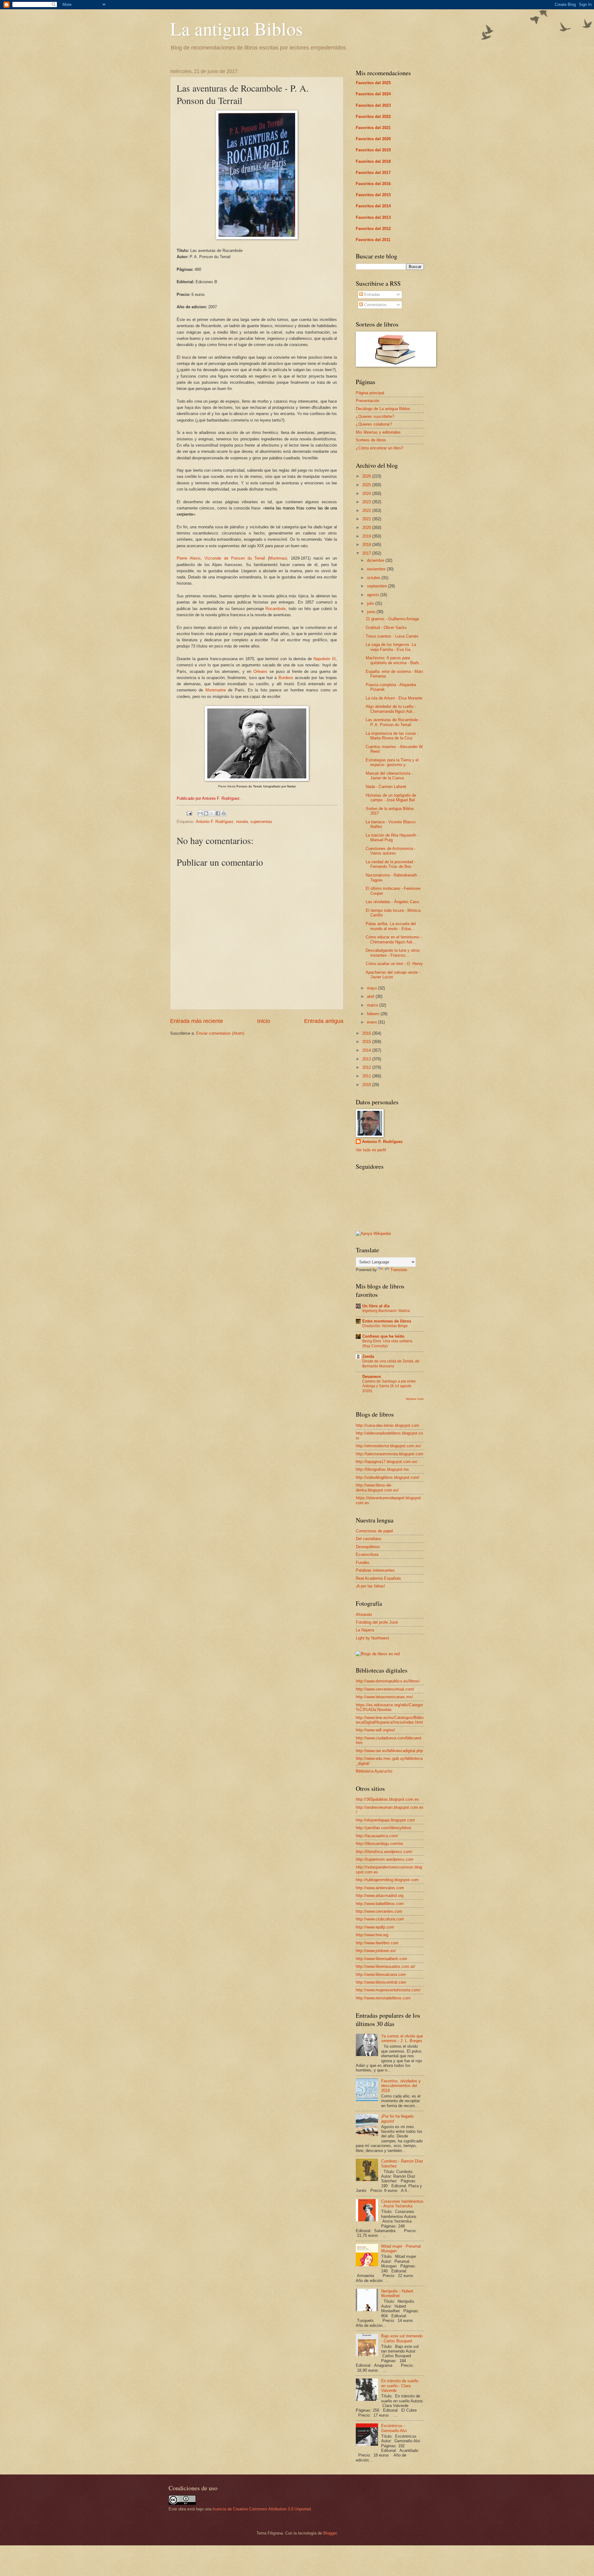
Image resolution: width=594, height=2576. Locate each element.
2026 (367, 476)
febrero (374, 1014)
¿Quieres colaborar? (374, 424)
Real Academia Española (378, 1578)
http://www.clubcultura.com (380, 1919)
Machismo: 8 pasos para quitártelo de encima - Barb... (394, 660)
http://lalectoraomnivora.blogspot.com (390, 1454)
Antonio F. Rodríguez (215, 822)
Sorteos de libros (371, 440)
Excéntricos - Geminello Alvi (394, 2428)
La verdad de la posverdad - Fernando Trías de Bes (391, 864)
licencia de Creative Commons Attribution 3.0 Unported (262, 2509)
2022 (367, 511)
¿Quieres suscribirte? (375, 416)
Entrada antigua (324, 1021)
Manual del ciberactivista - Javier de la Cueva (389, 776)
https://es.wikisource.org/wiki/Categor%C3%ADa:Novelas (389, 1707)
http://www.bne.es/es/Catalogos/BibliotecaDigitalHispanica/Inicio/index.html (390, 1720)
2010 (367, 1085)
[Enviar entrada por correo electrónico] (189, 813)
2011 (367, 1076)
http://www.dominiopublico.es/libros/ (388, 1681)
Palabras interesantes (375, 1570)
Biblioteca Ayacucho (374, 1771)
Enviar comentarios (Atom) (220, 1033)
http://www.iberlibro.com (377, 1943)
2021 (367, 519)
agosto (374, 595)
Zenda (368, 1356)
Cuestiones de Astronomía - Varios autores (391, 851)
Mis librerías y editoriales (378, 432)
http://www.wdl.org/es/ (375, 1730)
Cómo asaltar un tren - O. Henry (394, 964)
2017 (367, 553)
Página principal (370, 393)
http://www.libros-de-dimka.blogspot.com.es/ (377, 1487)
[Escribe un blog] (206, 813)
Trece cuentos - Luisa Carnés (392, 636)
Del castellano (368, 1539)
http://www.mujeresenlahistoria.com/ (388, 1990)
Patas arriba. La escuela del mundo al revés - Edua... (391, 926)
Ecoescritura (367, 1554)
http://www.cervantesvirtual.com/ (385, 1689)
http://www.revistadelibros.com (383, 1998)
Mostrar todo (415, 1399)
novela (242, 822)
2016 (367, 1033)
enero (372, 1022)
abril (371, 996)
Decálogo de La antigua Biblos (383, 409)
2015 (367, 1042)
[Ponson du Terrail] (257, 238)
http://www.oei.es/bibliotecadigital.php (389, 1751)
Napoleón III (325, 659)
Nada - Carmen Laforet (386, 787)
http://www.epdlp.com (375, 1927)
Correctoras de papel (374, 1531)
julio (371, 603)
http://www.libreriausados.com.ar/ (385, 1966)
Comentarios (375, 305)
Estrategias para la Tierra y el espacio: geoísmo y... (392, 762)
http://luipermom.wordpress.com (385, 1859)
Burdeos (286, 678)
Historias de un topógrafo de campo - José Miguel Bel (391, 798)
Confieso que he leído (383, 1336)
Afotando (364, 1615)
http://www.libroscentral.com (381, 1982)
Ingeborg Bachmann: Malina (386, 1311)
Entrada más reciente (197, 1021)
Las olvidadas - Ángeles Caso (392, 902)
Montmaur (278, 558)
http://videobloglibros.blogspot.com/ (388, 1477)
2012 (367, 1067)
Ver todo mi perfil (371, 1150)
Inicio (264, 1021)
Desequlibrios (368, 1547)
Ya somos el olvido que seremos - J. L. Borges (402, 2038)
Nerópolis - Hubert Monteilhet (397, 2293)
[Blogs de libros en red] (378, 1654)
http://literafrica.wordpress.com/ (384, 1852)
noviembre (377, 569)
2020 (367, 528)
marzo (373, 1005)
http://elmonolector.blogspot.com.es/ (388, 1446)
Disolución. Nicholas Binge (385, 1326)
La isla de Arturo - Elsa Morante (394, 698)
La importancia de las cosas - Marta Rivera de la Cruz (392, 736)
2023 (367, 502)
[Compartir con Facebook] (218, 813)
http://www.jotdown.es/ (376, 1951)
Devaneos (372, 1377)
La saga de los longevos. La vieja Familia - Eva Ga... (391, 647)
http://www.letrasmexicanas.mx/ (384, 1697)
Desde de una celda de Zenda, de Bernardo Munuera (391, 1364)
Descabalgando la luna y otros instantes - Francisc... (393, 953)
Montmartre (216, 690)
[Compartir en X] (212, 813)
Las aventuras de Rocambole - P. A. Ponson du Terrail (393, 722)
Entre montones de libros (387, 1321)
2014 (367, 1050)
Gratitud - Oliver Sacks (386, 628)
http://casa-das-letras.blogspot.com (387, 1425)
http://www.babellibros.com (380, 1904)
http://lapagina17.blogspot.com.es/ (387, 1462)
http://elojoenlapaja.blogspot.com (385, 1820)
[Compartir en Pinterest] (224, 813)
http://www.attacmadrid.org (380, 1896)
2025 (367, 485)
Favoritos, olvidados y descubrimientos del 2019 (401, 2086)
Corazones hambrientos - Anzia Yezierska (402, 2204)
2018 (367, 545)
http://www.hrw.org (372, 1935)
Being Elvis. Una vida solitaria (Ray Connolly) (387, 1344)
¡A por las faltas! (370, 1586)
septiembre (377, 586)
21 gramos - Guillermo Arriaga (392, 619)
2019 (367, 536)
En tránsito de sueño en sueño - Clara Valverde (400, 2386)
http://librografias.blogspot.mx (382, 1469)
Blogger (330, 2533)
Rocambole (275, 609)
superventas (261, 822)
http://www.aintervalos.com (380, 1888)
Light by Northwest (372, 1638)
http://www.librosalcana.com (381, 1974)
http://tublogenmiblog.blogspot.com (387, 1880)
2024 (367, 494)
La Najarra (365, 1630)
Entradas (372, 294)
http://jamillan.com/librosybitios (384, 1828)
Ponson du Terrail (248, 558)
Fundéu (362, 1563)
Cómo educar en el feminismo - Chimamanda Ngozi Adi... (394, 939)
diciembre (376, 560)
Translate (399, 1270)
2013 (367, 1059)
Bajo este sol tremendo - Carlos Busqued (402, 2338)
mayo (372, 988)
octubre (374, 578)
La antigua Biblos (237, 28)
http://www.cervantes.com (379, 1911)
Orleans (260, 671)
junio (372, 612)
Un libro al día (376, 1306)
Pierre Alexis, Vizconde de (204, 558)
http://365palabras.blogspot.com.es (387, 1799)
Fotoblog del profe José (377, 1622)
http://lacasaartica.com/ (377, 1836)
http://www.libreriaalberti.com (381, 1959)
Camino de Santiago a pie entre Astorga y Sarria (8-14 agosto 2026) (389, 1386)
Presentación (368, 401)
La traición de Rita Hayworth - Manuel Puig (392, 838)
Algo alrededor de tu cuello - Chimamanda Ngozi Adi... (391, 709)
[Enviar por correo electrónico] (200, 813)
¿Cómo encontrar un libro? (379, 448)
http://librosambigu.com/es (380, 1844)
